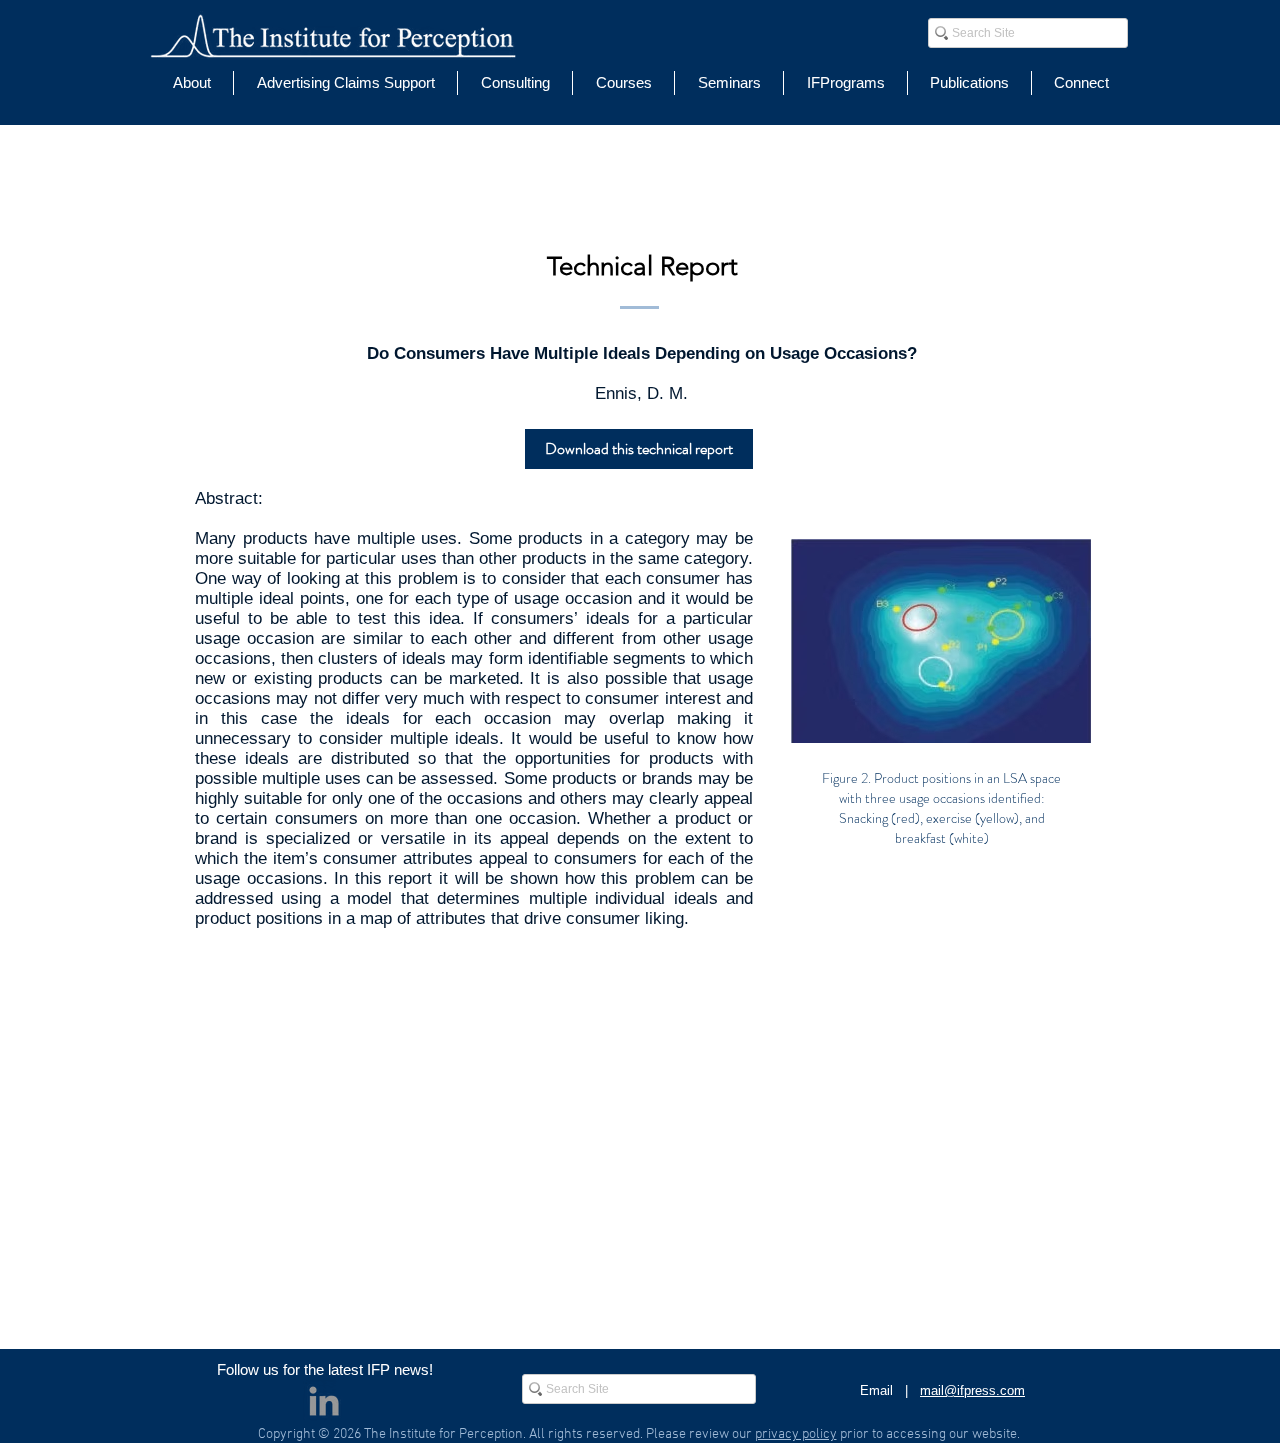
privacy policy (796, 1434)
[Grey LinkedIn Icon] (324, 1401)
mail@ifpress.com (972, 1390)
